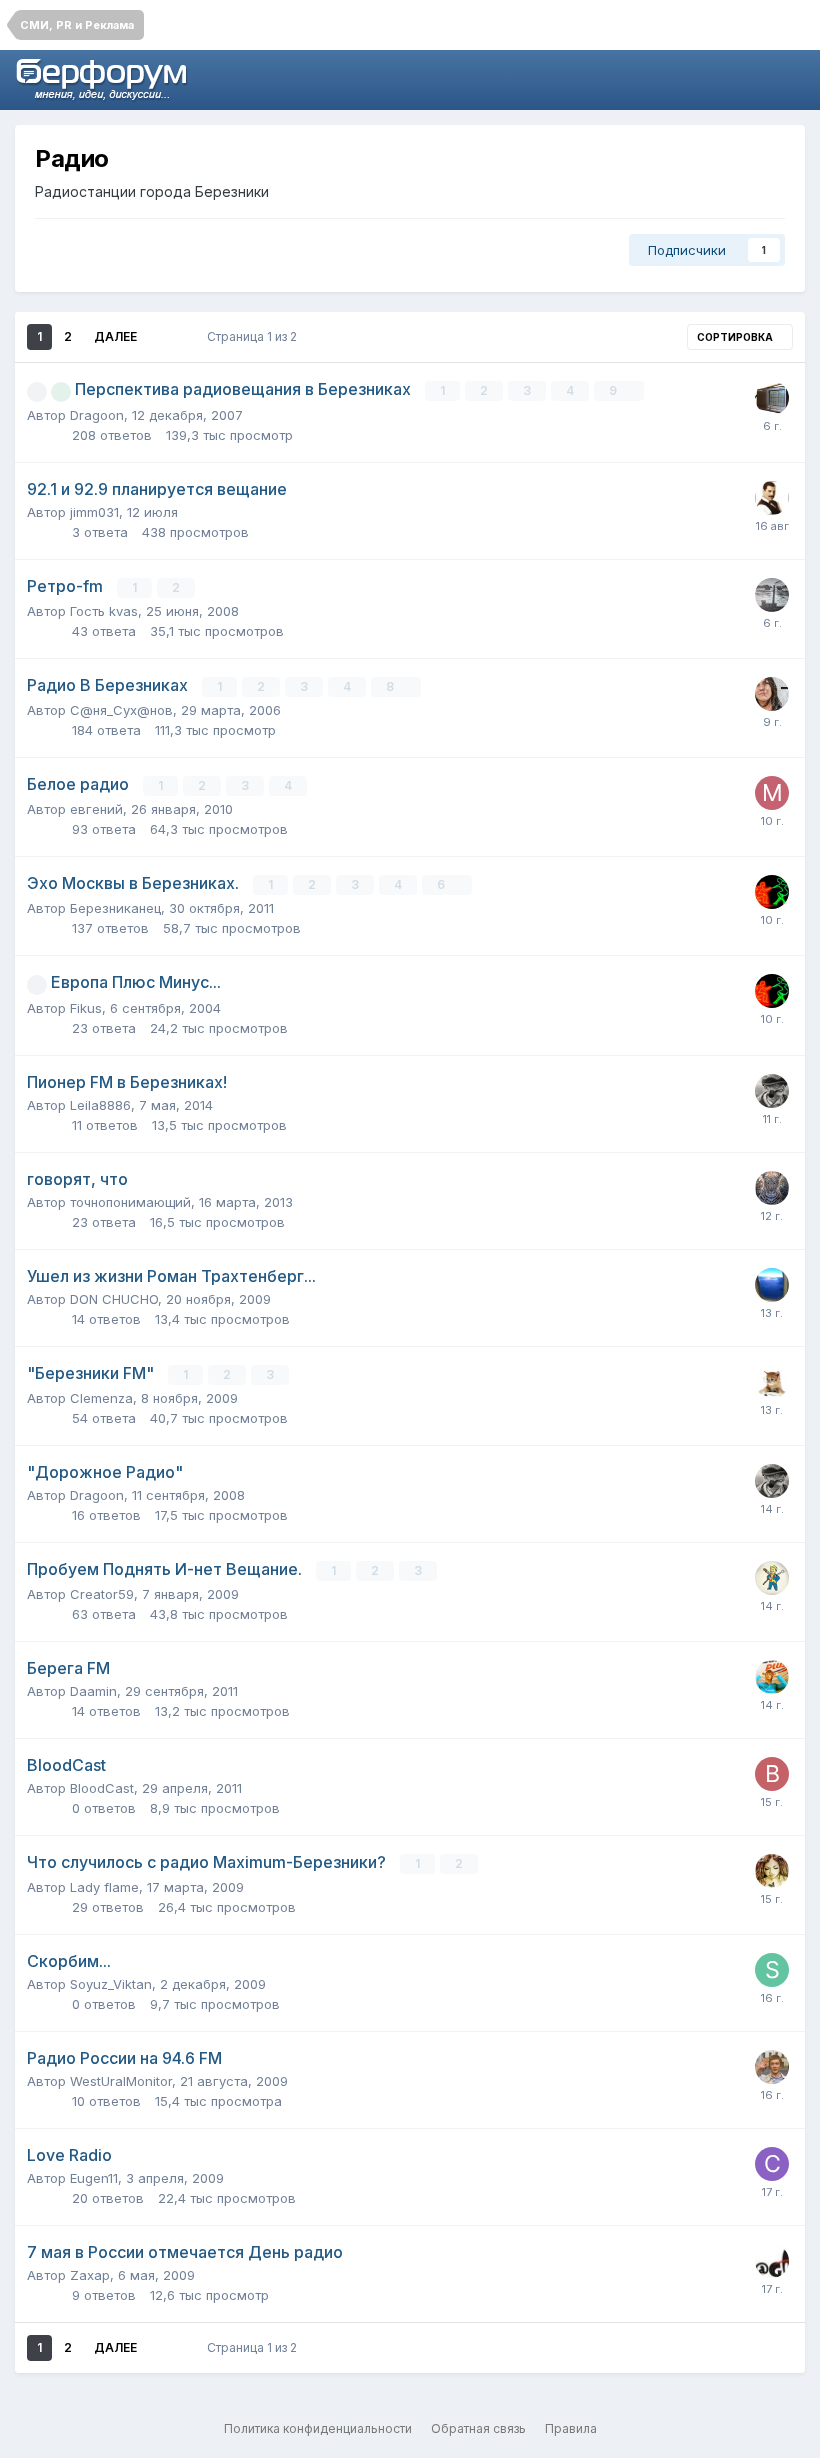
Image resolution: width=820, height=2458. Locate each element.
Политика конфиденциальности (318, 2428)
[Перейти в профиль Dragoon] (772, 2261)
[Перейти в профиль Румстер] (772, 694)
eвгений (96, 809)
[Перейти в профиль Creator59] (772, 1578)
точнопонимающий (130, 1202)
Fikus (86, 1008)
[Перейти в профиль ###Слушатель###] (772, 892)
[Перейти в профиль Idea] (772, 1871)
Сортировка (736, 337)
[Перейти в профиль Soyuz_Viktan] (772, 1970)
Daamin (93, 1691)
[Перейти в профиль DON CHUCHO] (772, 1285)
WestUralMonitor (121, 2081)
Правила (571, 2428)
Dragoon (97, 415)
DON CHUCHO (114, 1299)
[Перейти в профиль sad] (772, 1382)
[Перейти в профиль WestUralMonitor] (772, 398)
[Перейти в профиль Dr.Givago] (772, 498)
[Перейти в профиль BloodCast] (772, 1774)
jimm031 (94, 512)
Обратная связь (478, 2428)
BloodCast (102, 1788)
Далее (115, 336)
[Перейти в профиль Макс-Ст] (772, 793)
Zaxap (90, 2275)
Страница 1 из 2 (255, 336)
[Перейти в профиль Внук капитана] (772, 595)
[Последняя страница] (164, 337)
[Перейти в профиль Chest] (772, 1188)
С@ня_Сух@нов (121, 710)
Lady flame (104, 1887)
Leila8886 (100, 1105)
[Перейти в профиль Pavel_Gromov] (772, 1677)
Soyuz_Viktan (111, 1984)
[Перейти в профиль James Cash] (772, 2067)
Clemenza (101, 1398)
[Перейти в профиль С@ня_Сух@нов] (772, 2164)
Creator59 (102, 1594)
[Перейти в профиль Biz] (772, 1091)
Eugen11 (94, 2178)
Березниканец (115, 908)
